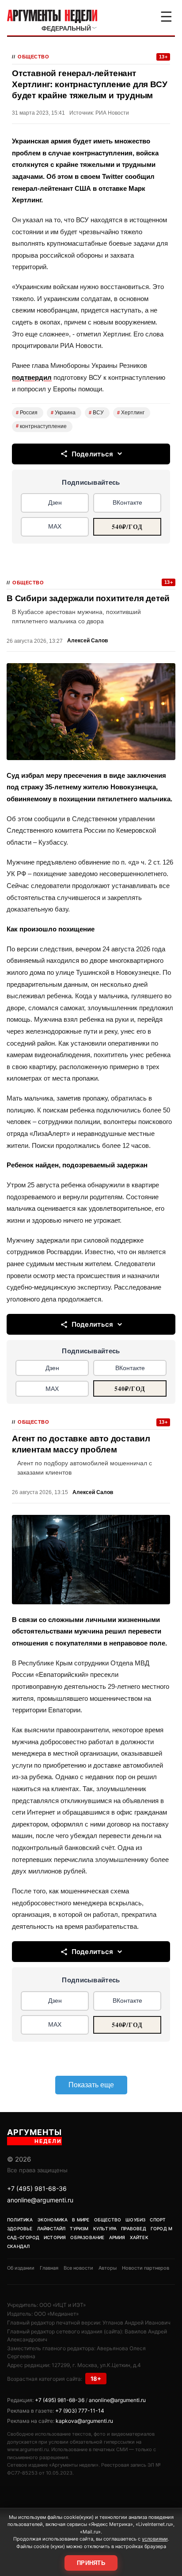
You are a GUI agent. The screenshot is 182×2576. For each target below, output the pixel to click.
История (55, 2237)
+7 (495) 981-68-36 (37, 2188)
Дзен (55, 502)
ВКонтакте (127, 502)
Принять (91, 2563)
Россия (27, 413)
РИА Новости (112, 113)
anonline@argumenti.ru (40, 2200)
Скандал (18, 2246)
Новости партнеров (146, 2268)
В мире (81, 2220)
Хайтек (139, 2237)
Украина (63, 413)
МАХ (55, 526)
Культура (105, 2228)
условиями (155, 2539)
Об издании (21, 2268)
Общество (33, 57)
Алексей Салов (87, 641)
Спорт (158, 2220)
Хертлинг (131, 413)
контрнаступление (41, 426)
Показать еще (91, 2085)
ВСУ (96, 413)
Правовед (134, 2228)
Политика (20, 2220)
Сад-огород (23, 2237)
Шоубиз (135, 2220)
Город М (161, 2228)
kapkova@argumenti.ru (84, 2421)
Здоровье (20, 2228)
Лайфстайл (51, 2228)
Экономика (53, 2220)
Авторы (108, 2268)
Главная (49, 2268)
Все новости (78, 2268)
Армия (117, 2237)
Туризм (79, 2228)
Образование (87, 2237)
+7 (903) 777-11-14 (80, 2411)
